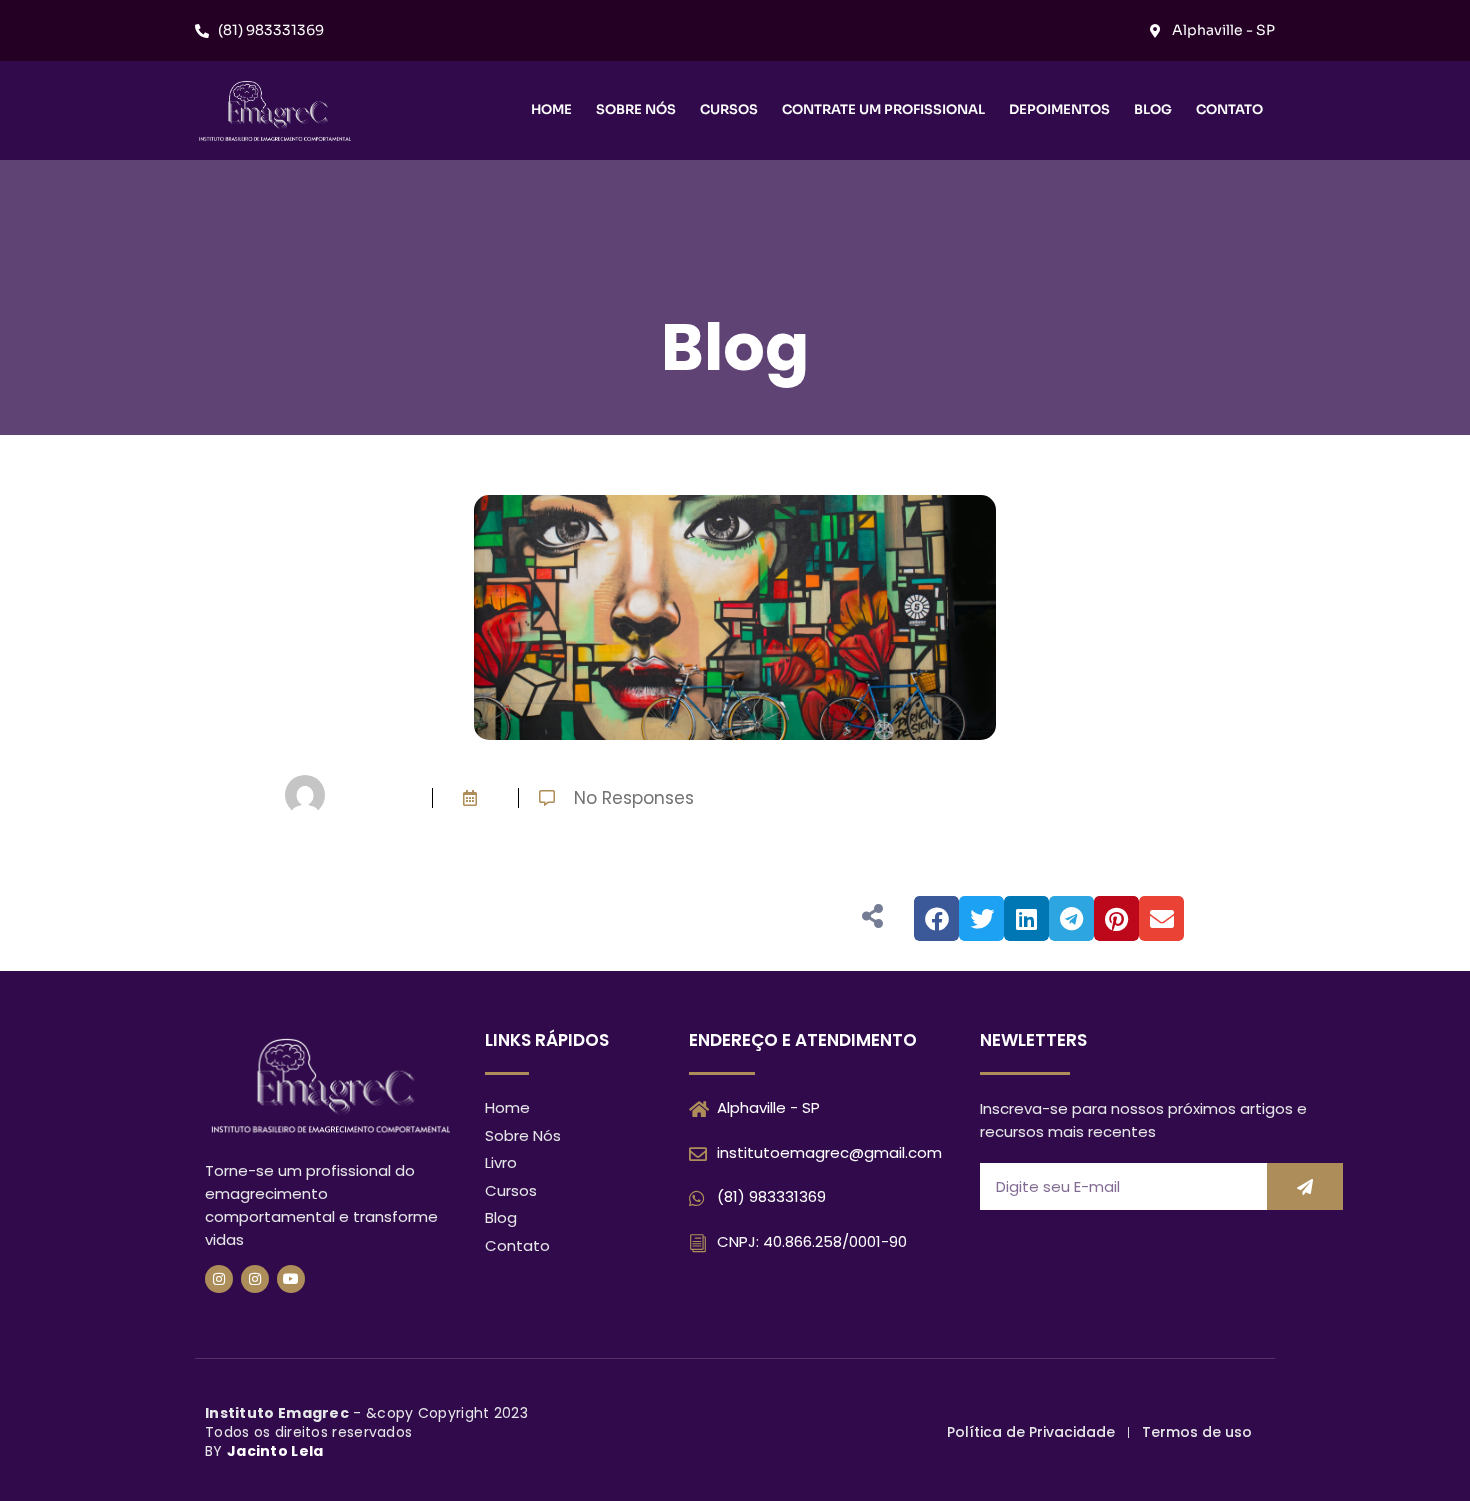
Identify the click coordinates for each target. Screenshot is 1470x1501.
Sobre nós (636, 109)
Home (551, 109)
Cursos (729, 109)
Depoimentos (1059, 109)
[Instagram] (219, 1279)
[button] (936, 918)
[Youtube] (291, 1279)
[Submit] (1305, 1186)
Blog (1153, 109)
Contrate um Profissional (883, 109)
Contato (1229, 109)
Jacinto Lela (275, 1451)
